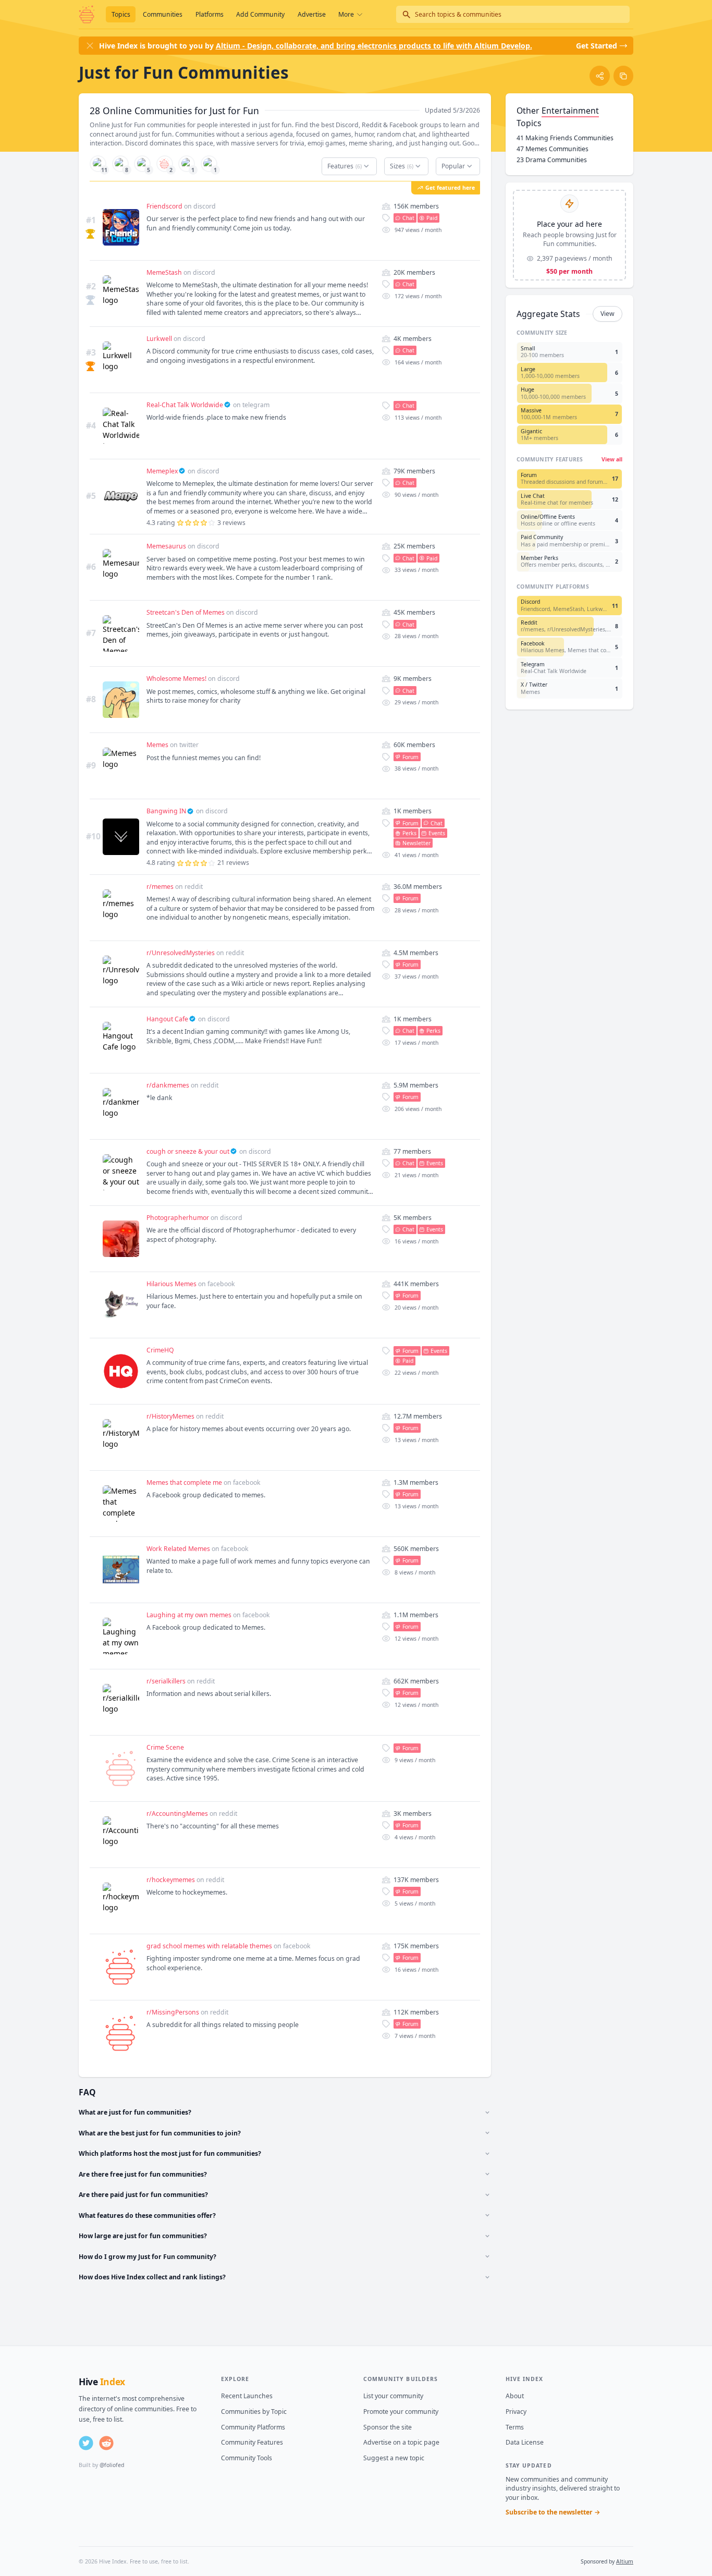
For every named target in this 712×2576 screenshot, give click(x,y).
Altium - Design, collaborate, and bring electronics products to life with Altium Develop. (374, 46)
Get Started (597, 46)
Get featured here (450, 188)
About (515, 2396)
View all (612, 459)
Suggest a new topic (394, 2458)
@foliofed (112, 2465)
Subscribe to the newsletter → (553, 2512)
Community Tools (247, 2458)
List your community (393, 2396)
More (346, 14)
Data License (525, 2442)
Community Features (252, 2442)
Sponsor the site (388, 2427)
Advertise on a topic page (401, 2442)
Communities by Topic (254, 2412)
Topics (121, 14)
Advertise (312, 14)
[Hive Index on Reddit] (106, 2443)
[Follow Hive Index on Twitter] (86, 2443)
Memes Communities (553, 149)
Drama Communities (552, 160)
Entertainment (570, 111)
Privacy (516, 2412)
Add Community (260, 14)
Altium (625, 2561)
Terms (515, 2427)
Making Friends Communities (565, 138)
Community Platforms (253, 2427)
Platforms (210, 14)
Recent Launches (247, 2396)
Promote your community (401, 2412)
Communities (163, 14)
